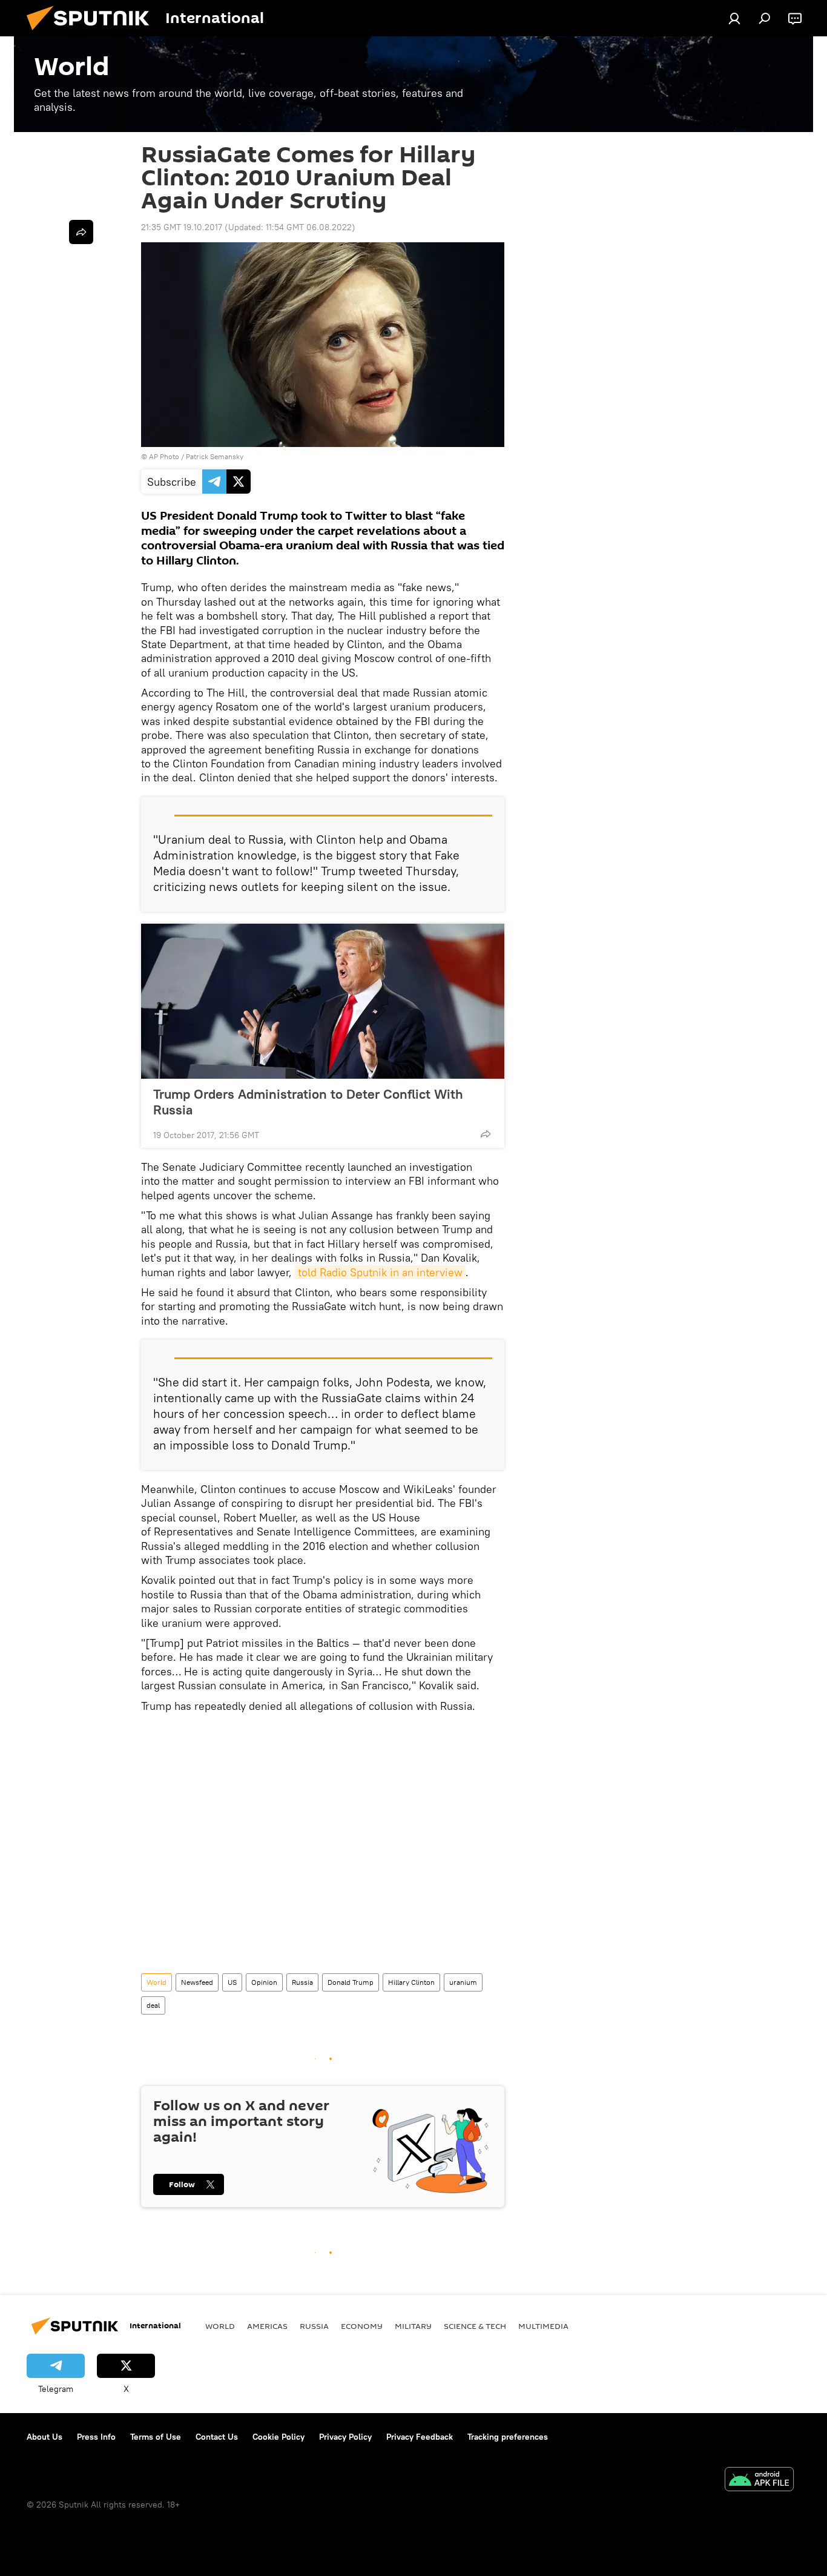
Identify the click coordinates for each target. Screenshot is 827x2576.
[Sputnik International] (93, 33)
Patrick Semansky (215, 456)
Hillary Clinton (411, 1982)
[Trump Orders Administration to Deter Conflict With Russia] (323, 1001)
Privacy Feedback (420, 2437)
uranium (463, 1982)
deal (153, 2005)
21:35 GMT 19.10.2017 (182, 227)
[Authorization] (734, 18)
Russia (302, 1982)
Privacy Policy (345, 2437)
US (232, 1982)
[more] (486, 1134)
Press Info (96, 2437)
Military (413, 2326)
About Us (44, 2437)
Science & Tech (475, 2326)
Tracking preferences (508, 2437)
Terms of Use (156, 2437)
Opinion (264, 1982)
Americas (267, 2326)
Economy (362, 2326)
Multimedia (543, 2326)
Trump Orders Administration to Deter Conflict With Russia (308, 1102)
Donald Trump (351, 1982)
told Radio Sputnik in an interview (380, 1272)
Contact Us (217, 2437)
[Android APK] (759, 2481)
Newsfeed (197, 1982)
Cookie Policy (278, 2437)
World (157, 1982)
